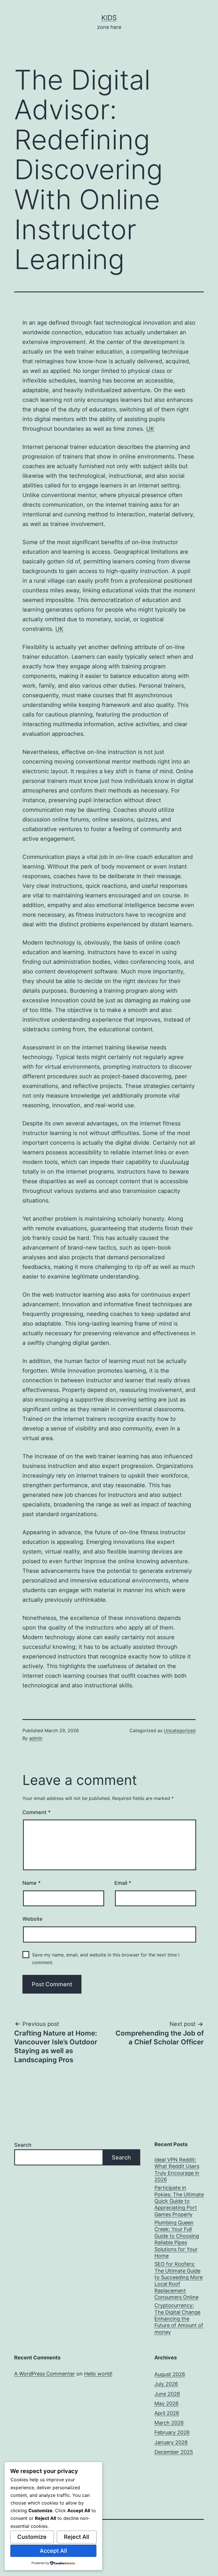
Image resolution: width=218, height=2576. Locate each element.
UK (150, 429)
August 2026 (170, 2374)
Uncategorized (180, 1730)
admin (36, 1738)
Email (123, 1883)
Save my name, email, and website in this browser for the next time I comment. (106, 1959)
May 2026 (166, 2403)
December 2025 (174, 2452)
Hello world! (98, 2374)
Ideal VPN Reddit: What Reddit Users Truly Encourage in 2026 (177, 2170)
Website (33, 1919)
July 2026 (166, 2384)
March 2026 (169, 2423)
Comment (36, 1812)
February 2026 (172, 2432)
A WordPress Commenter (45, 2374)
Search (23, 2145)
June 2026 (167, 2394)
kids (109, 18)
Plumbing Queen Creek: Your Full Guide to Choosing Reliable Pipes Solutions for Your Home (177, 2239)
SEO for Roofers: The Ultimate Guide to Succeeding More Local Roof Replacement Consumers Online (179, 2281)
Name (32, 1883)
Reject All (76, 2537)
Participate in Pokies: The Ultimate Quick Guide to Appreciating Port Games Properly (179, 2201)
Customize (32, 2537)
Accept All (53, 2551)
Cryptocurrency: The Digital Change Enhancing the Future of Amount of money (179, 2319)
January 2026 (171, 2442)
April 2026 (167, 2413)
